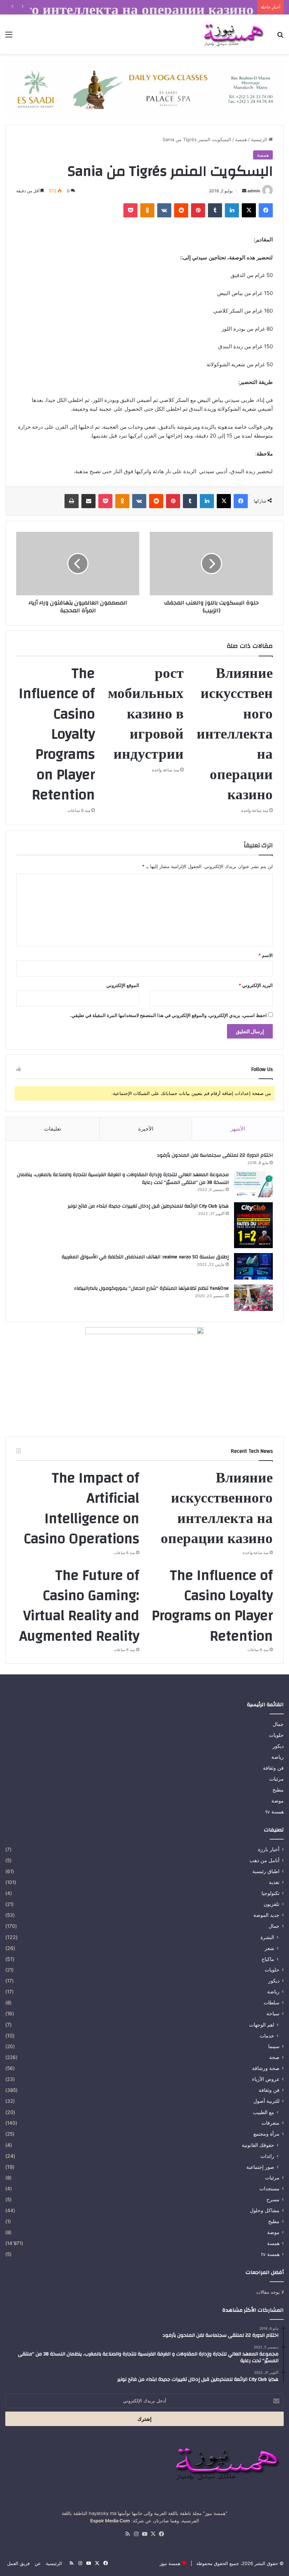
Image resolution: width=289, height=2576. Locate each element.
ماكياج (268, 1959)
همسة (241, 139)
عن (38, 2563)
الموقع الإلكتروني (123, 985)
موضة (278, 1801)
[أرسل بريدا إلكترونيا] (244, 191)
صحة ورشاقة (266, 2068)
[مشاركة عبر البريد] (88, 501)
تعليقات (53, 1129)
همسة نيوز (170, 2563)
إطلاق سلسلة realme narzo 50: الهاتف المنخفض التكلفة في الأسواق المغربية (145, 1257)
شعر (269, 1948)
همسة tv (275, 1812)
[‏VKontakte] (164, 210)
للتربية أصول (266, 2101)
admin (254, 191)
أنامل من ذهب (265, 1860)
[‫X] (249, 210)
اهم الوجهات (262, 2025)
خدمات (267, 2036)
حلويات (276, 1735)
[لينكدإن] (232, 210)
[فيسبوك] (266, 210)
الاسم (266, 955)
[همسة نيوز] (233, 34)
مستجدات (269, 2189)
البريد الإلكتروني (256, 985)
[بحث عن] (280, 37)
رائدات (267, 2156)
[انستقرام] (136, 2534)
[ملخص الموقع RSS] (128, 2534)
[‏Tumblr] (215, 210)
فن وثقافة (273, 1768)
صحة (274, 2057)
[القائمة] (9, 37)
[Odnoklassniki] (147, 210)
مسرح (273, 2199)
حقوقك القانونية (258, 2145)
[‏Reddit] (181, 210)
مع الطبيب (264, 2112)
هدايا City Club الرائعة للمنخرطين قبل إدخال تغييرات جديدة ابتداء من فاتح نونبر (148, 1206)
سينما (274, 2046)
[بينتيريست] (198, 210)
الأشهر (238, 1129)
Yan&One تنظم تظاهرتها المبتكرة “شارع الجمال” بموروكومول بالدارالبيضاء (151, 1288)
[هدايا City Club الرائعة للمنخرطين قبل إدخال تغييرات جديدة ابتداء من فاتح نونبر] (253, 1225)
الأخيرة (146, 1129)
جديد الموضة (266, 1915)
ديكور (278, 1746)
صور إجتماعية (260, 2167)
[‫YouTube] (144, 2534)
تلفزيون (272, 1904)
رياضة (278, 1757)
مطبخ (278, 1790)
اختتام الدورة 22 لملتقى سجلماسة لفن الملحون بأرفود (215, 1155)
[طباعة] (72, 501)
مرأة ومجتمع (266, 2134)
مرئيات (276, 1779)
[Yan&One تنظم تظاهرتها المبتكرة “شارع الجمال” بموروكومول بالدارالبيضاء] (253, 1298)
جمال (278, 1724)
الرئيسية (260, 139)
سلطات (272, 2003)
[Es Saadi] (144, 89)
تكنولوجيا (270, 1893)
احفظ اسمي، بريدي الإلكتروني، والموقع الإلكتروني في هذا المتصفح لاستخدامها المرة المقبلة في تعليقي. (168, 1015)
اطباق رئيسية (266, 1871)
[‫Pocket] (130, 210)
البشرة (267, 1937)
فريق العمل (18, 2563)
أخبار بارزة (269, 1849)
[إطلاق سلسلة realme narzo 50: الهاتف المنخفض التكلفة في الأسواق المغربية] (253, 1266)
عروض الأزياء (266, 2079)
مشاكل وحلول (265, 2210)
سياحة (273, 2014)
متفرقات (270, 2123)
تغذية (274, 1882)
